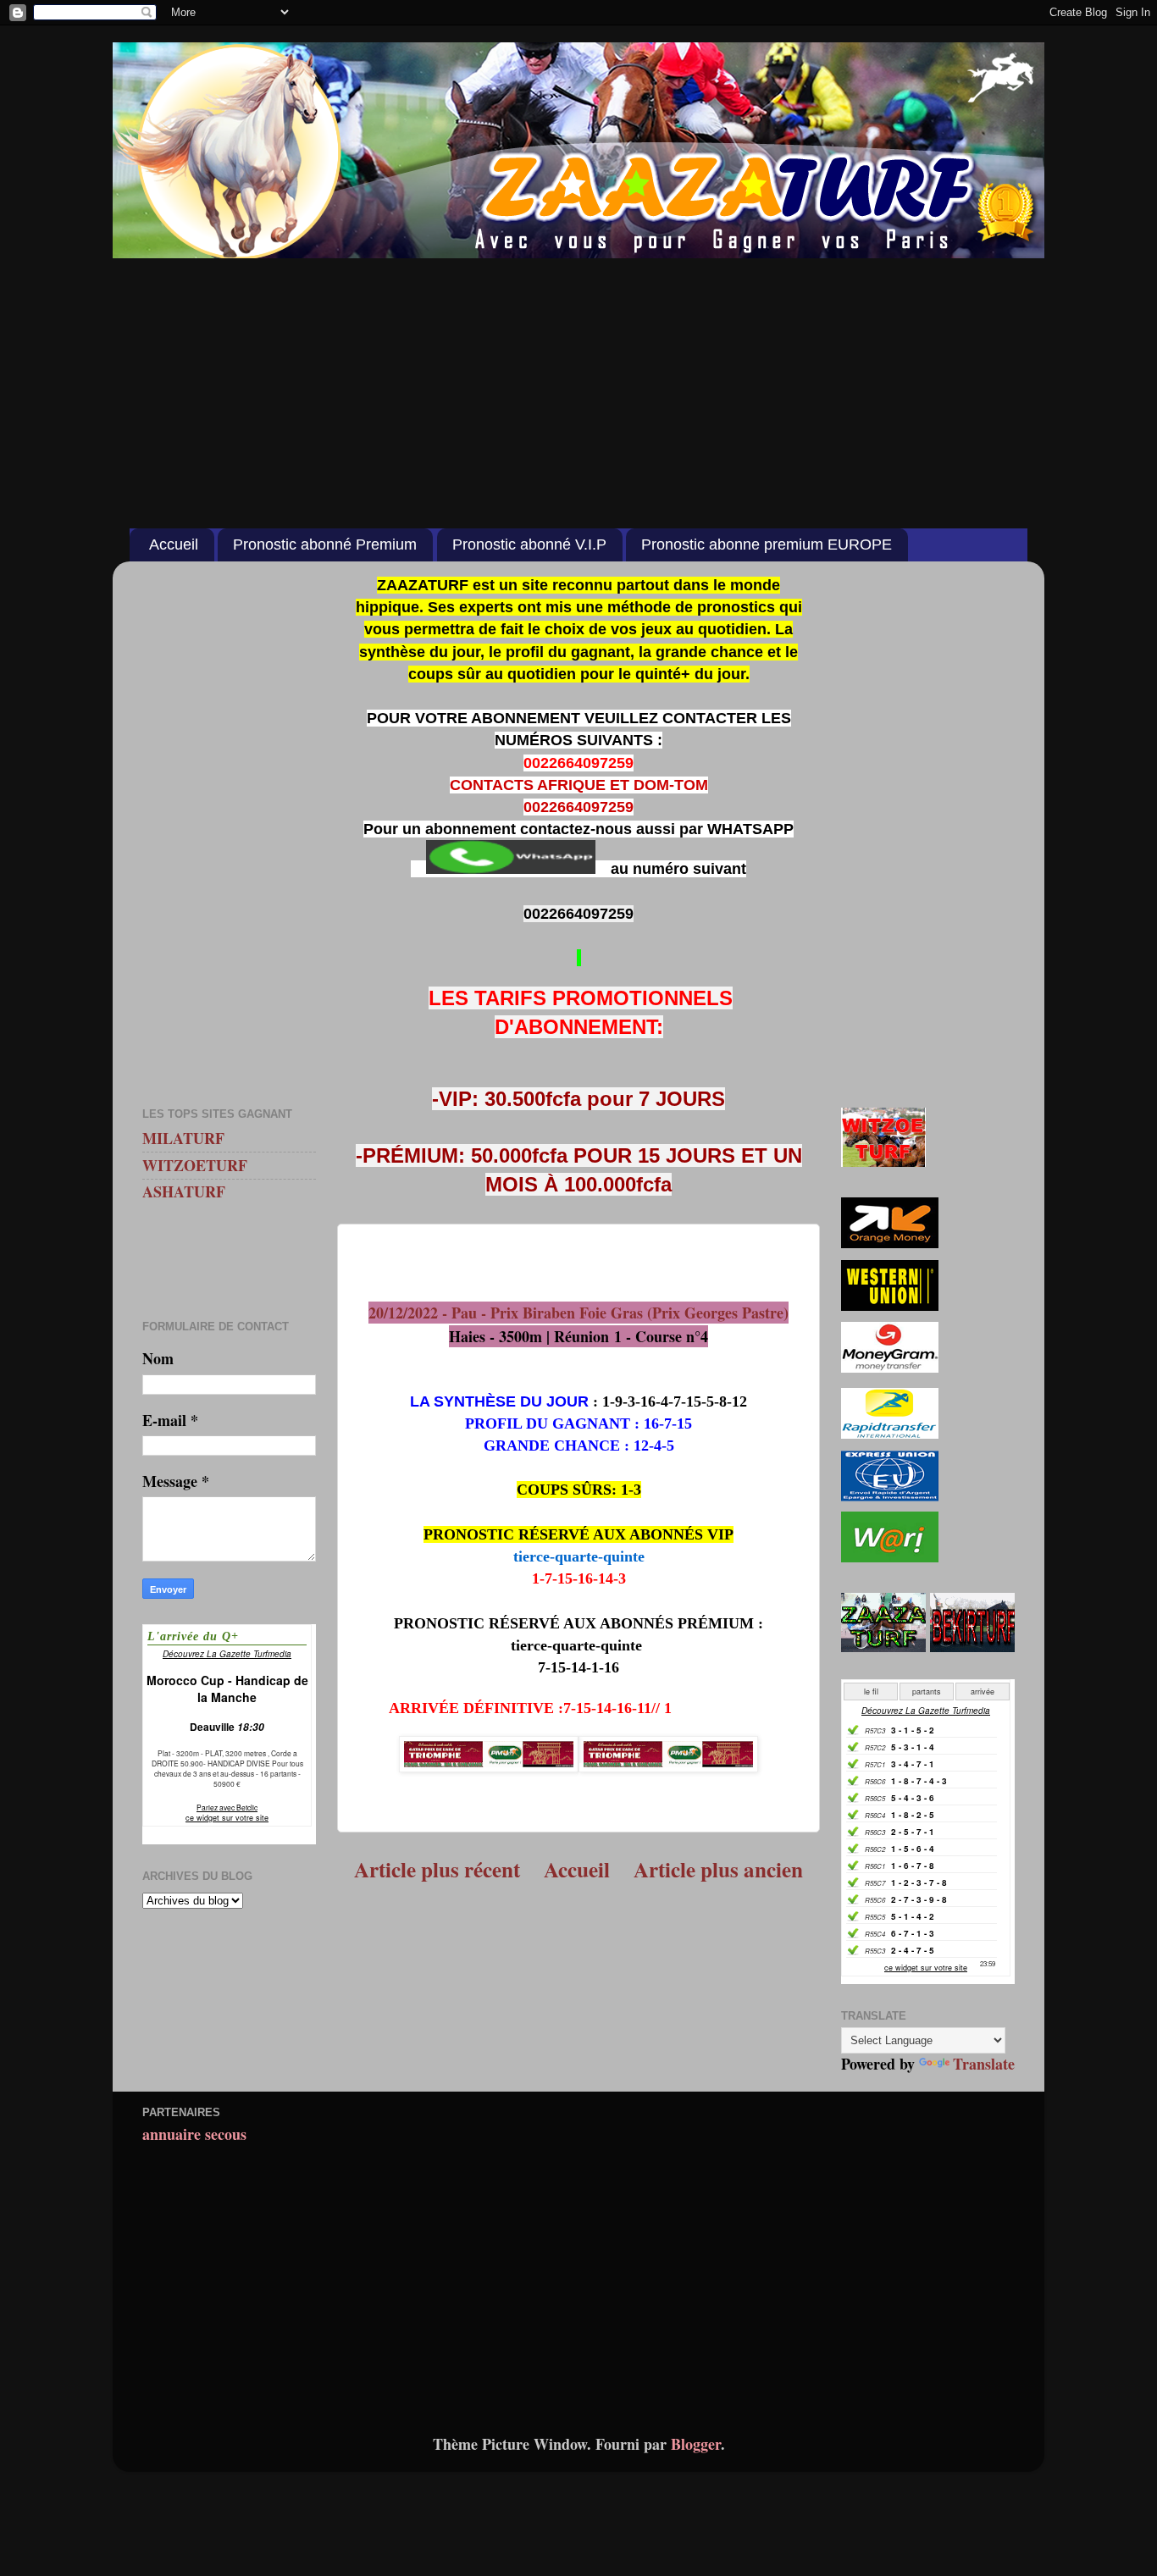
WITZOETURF (195, 1165)
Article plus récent (437, 1869)
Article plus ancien (718, 1869)
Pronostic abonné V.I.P (529, 544)
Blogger (696, 2444)
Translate (984, 2064)
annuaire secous (194, 2134)
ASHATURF (184, 1191)
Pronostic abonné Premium (325, 544)
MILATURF (183, 1138)
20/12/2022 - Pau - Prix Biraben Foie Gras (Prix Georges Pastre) (578, 1313)
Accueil (174, 544)
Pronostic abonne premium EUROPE (767, 544)
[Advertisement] (578, 384)
